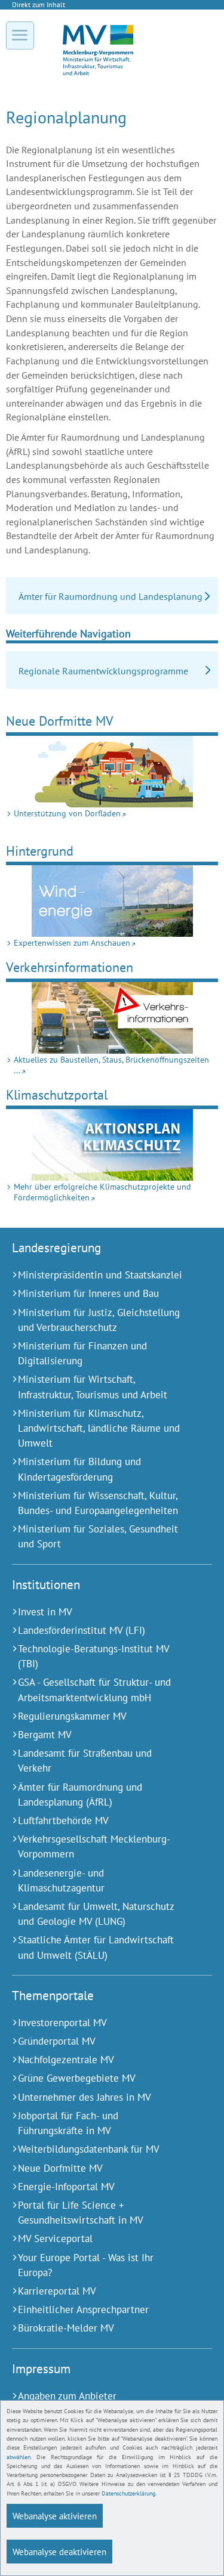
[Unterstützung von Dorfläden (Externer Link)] (112, 772)
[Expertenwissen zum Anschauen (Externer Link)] (112, 901)
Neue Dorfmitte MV (60, 721)
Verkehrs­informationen (70, 967)
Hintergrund (40, 851)
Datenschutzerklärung (128, 2493)
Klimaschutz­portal (57, 1095)
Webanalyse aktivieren (55, 2516)
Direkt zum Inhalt (39, 4)
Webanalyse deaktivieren (59, 2552)
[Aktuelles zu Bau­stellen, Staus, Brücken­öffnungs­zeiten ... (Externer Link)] (112, 1018)
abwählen (19, 2457)
